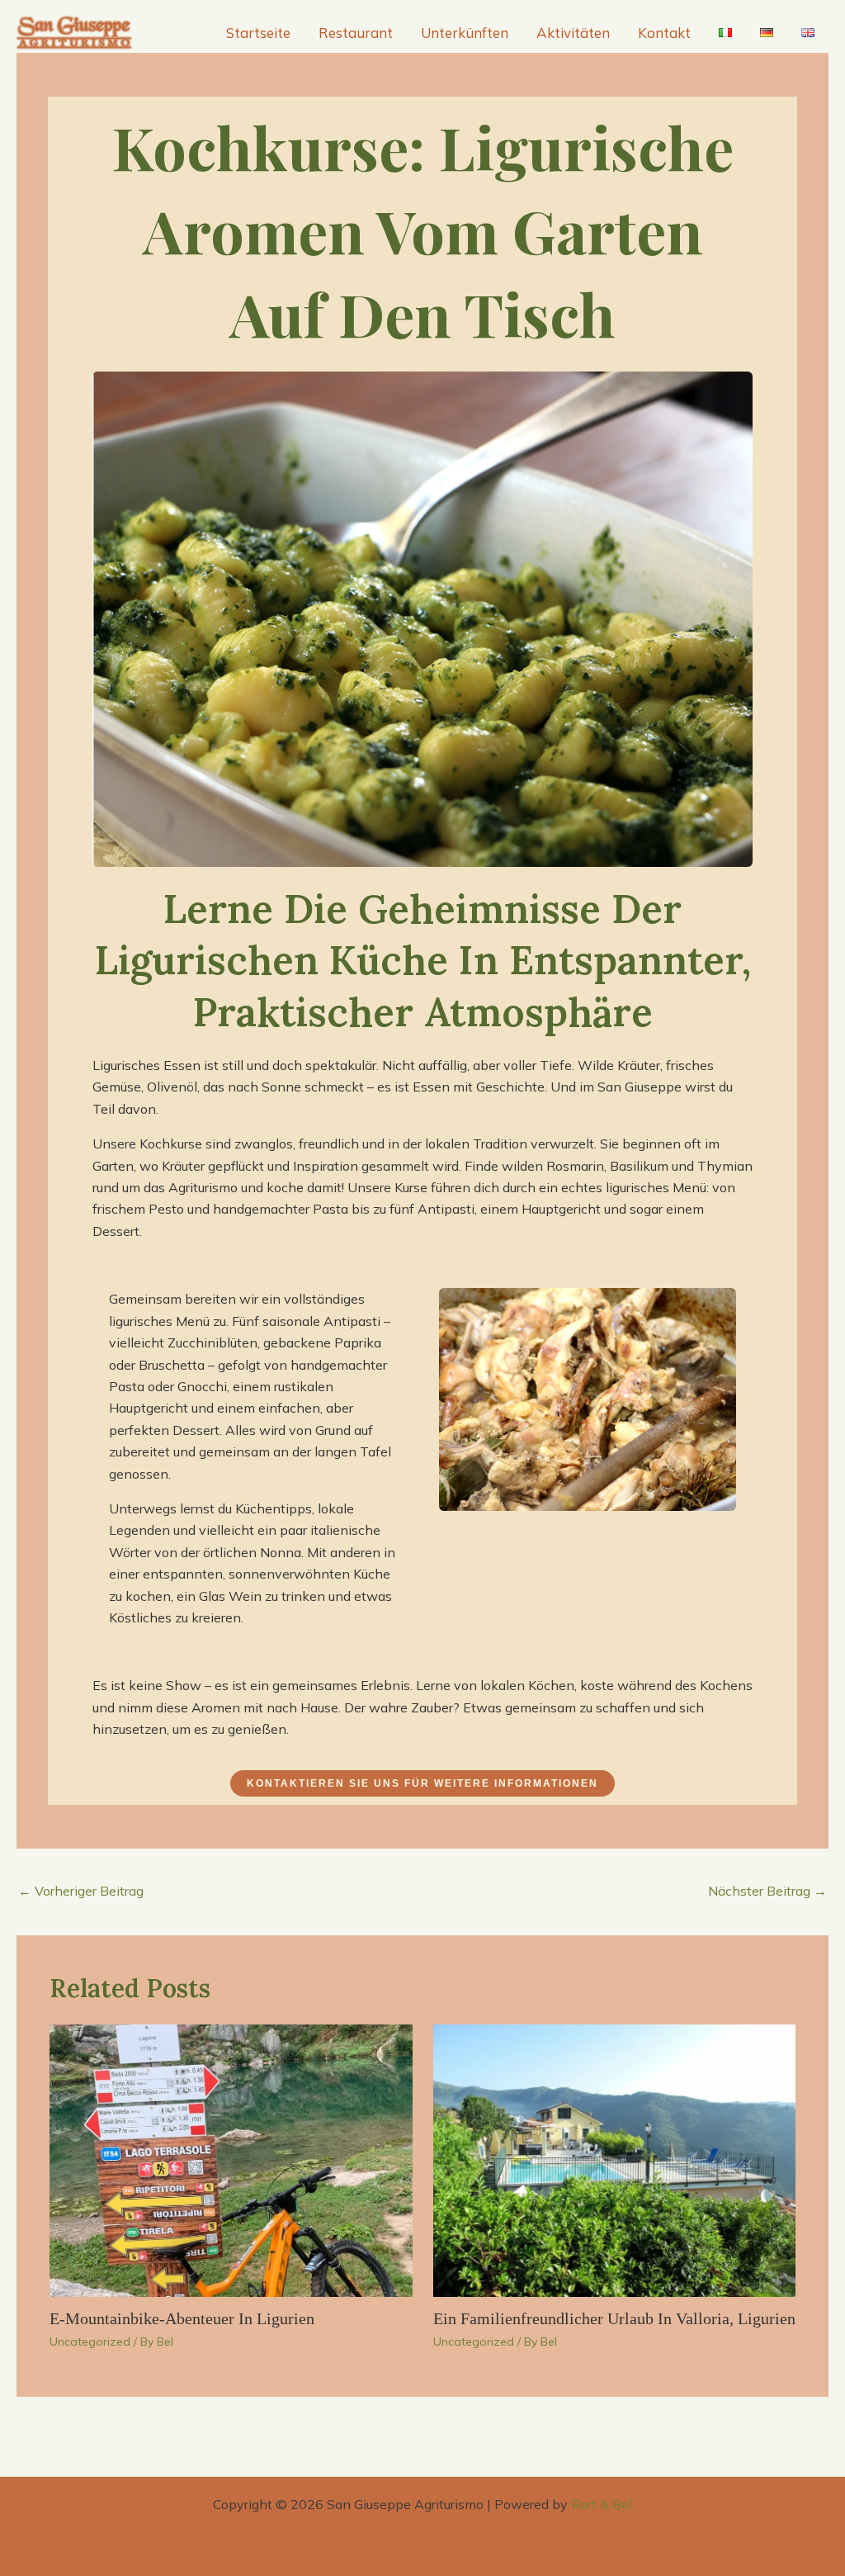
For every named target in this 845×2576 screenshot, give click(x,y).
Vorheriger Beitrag (81, 1891)
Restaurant (356, 33)
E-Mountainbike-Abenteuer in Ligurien (182, 2318)
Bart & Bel (602, 2504)
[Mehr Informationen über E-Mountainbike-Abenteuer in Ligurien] (231, 2159)
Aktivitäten (573, 33)
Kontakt (664, 33)
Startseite (258, 33)
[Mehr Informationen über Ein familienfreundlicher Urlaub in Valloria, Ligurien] (615, 2159)
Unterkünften (465, 33)
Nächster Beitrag (767, 1891)
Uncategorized (90, 2342)
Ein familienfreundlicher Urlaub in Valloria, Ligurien (614, 2318)
